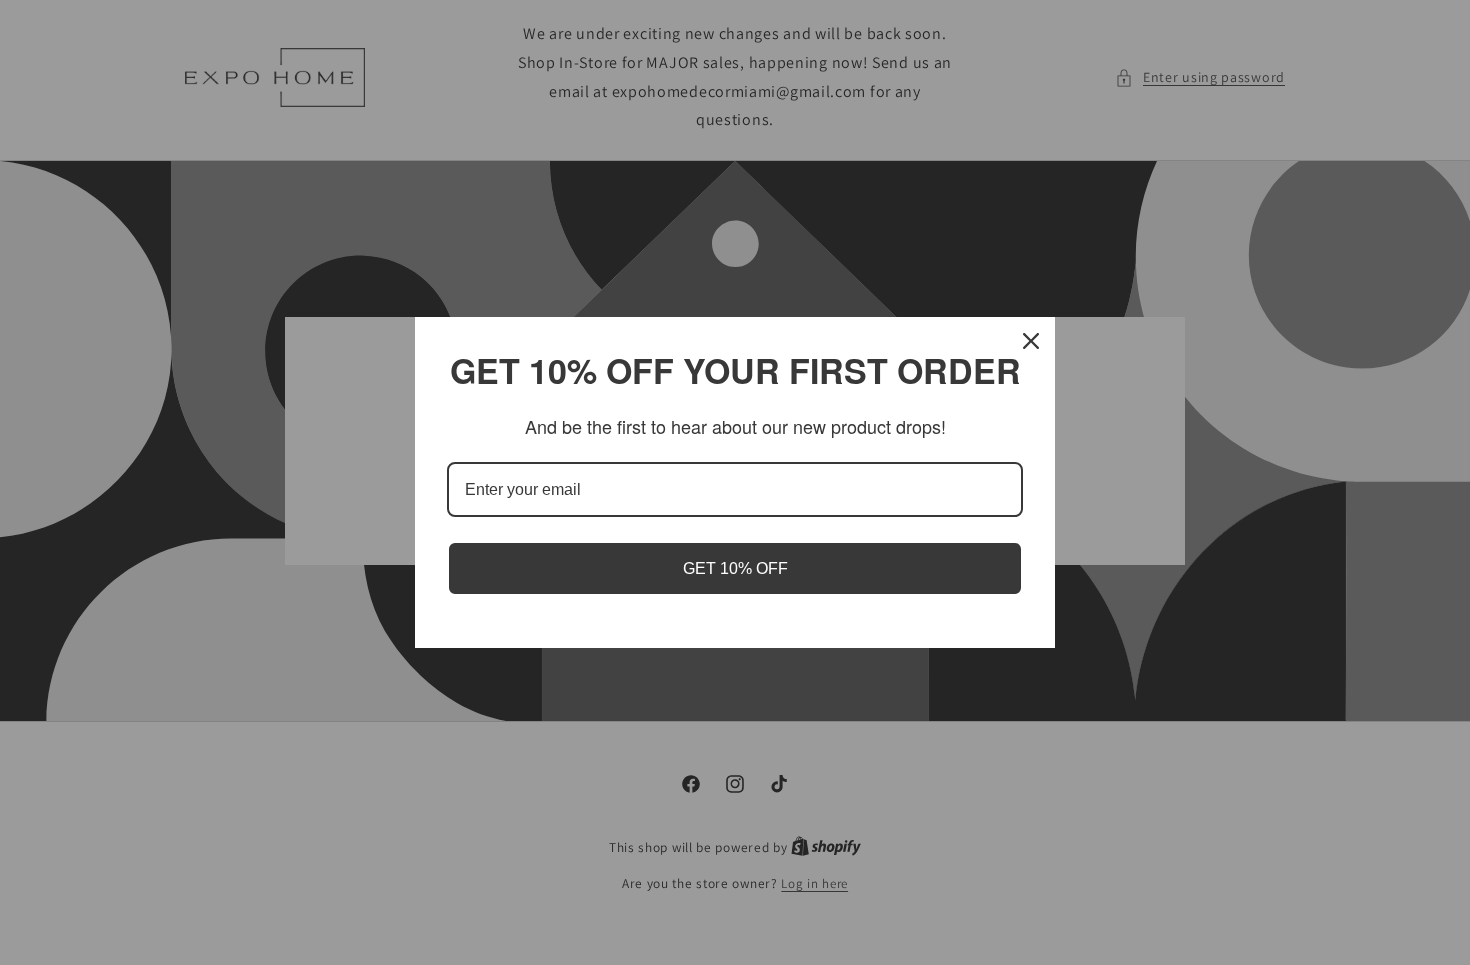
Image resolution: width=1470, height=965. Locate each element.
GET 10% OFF (735, 568)
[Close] (1031, 341)
